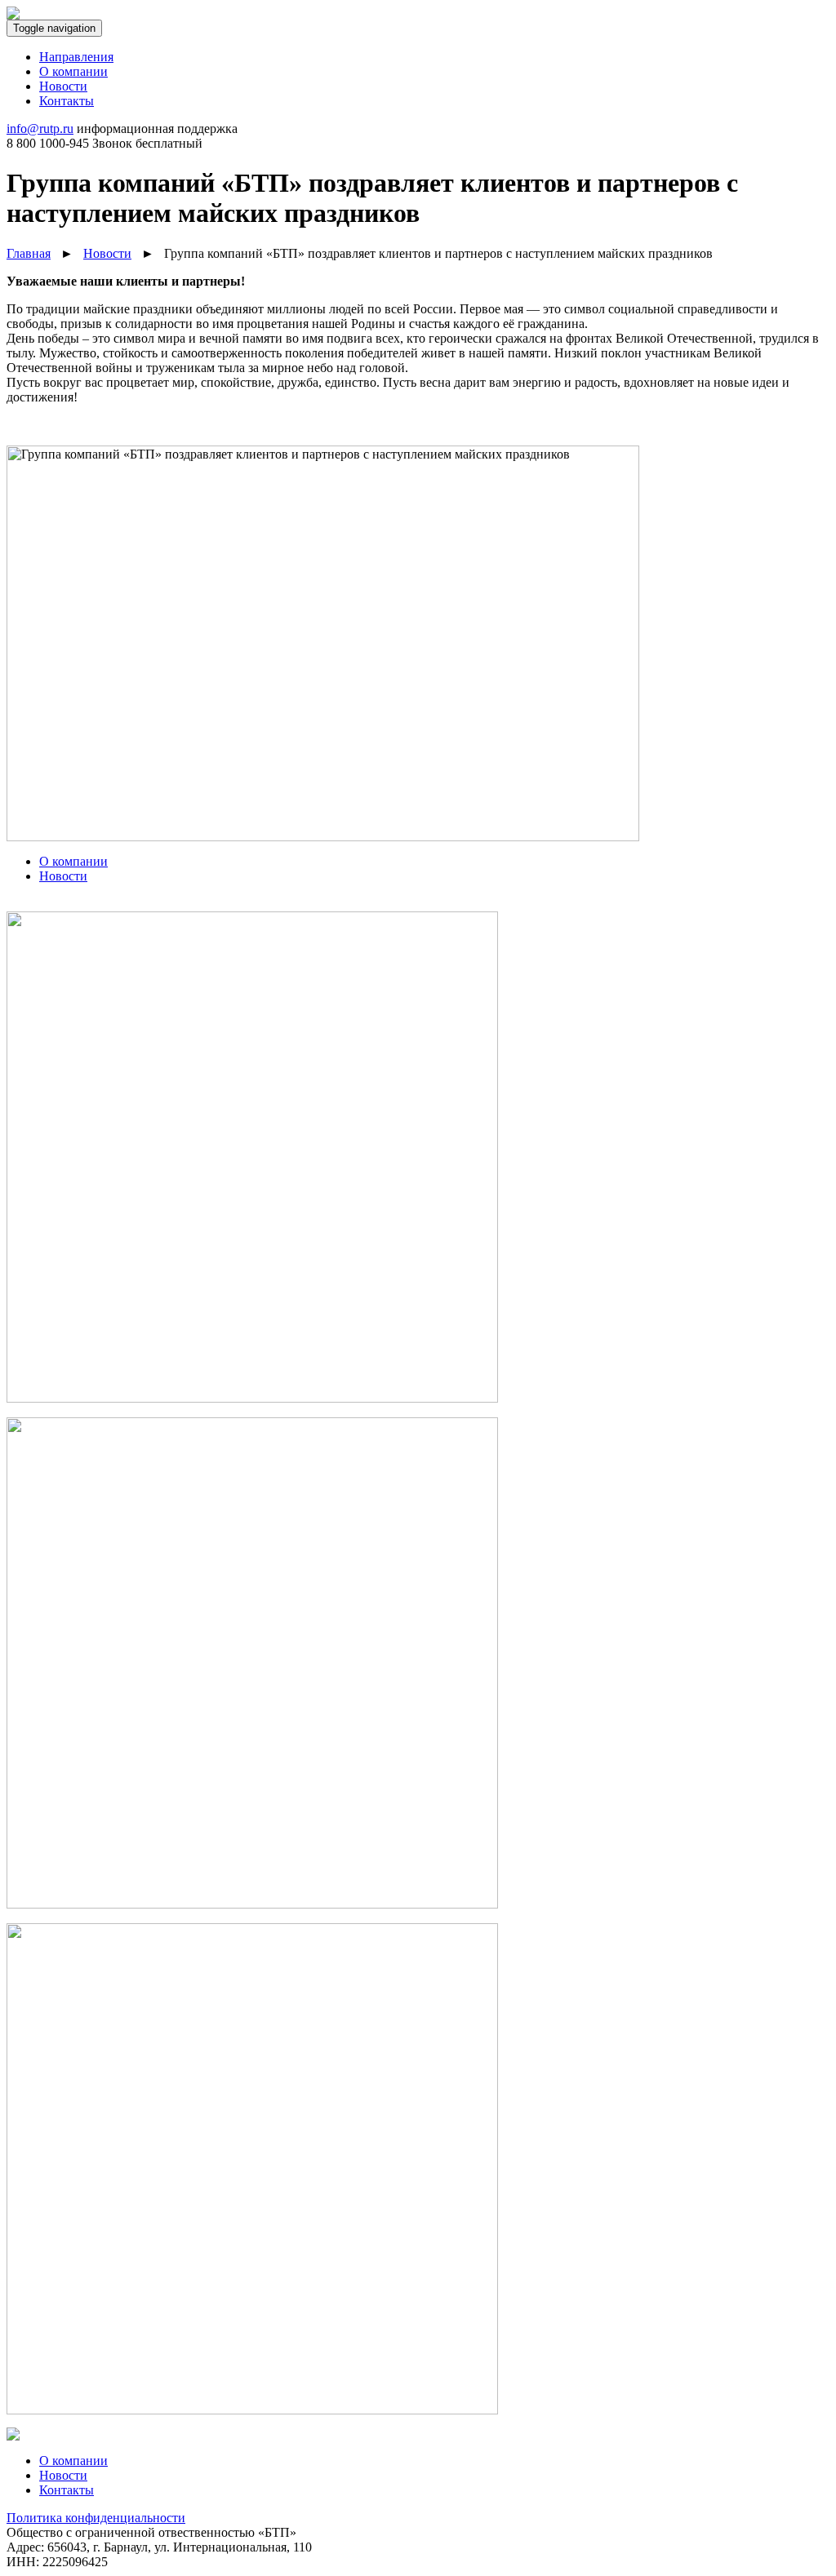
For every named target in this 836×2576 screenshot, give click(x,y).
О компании (73, 2461)
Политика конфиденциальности (96, 2518)
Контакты (67, 2490)
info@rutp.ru (40, 129)
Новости (63, 2475)
